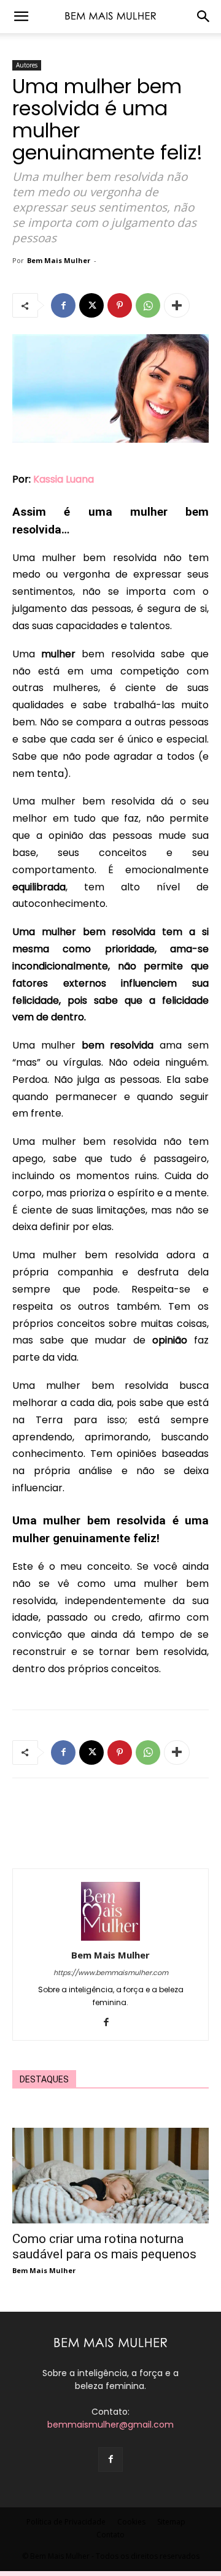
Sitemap (171, 2522)
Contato (110, 2535)
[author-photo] (110, 1938)
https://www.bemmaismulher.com (111, 1973)
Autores (27, 65)
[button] (21, 17)
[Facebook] (63, 305)
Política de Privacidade (66, 2522)
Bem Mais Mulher (59, 260)
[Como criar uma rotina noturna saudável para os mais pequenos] (110, 2176)
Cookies (131, 2522)
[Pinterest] (120, 305)
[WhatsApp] (148, 305)
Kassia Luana (64, 479)
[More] (177, 305)
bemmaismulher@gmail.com (110, 2425)
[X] (91, 305)
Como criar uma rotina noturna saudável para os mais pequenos (104, 2246)
